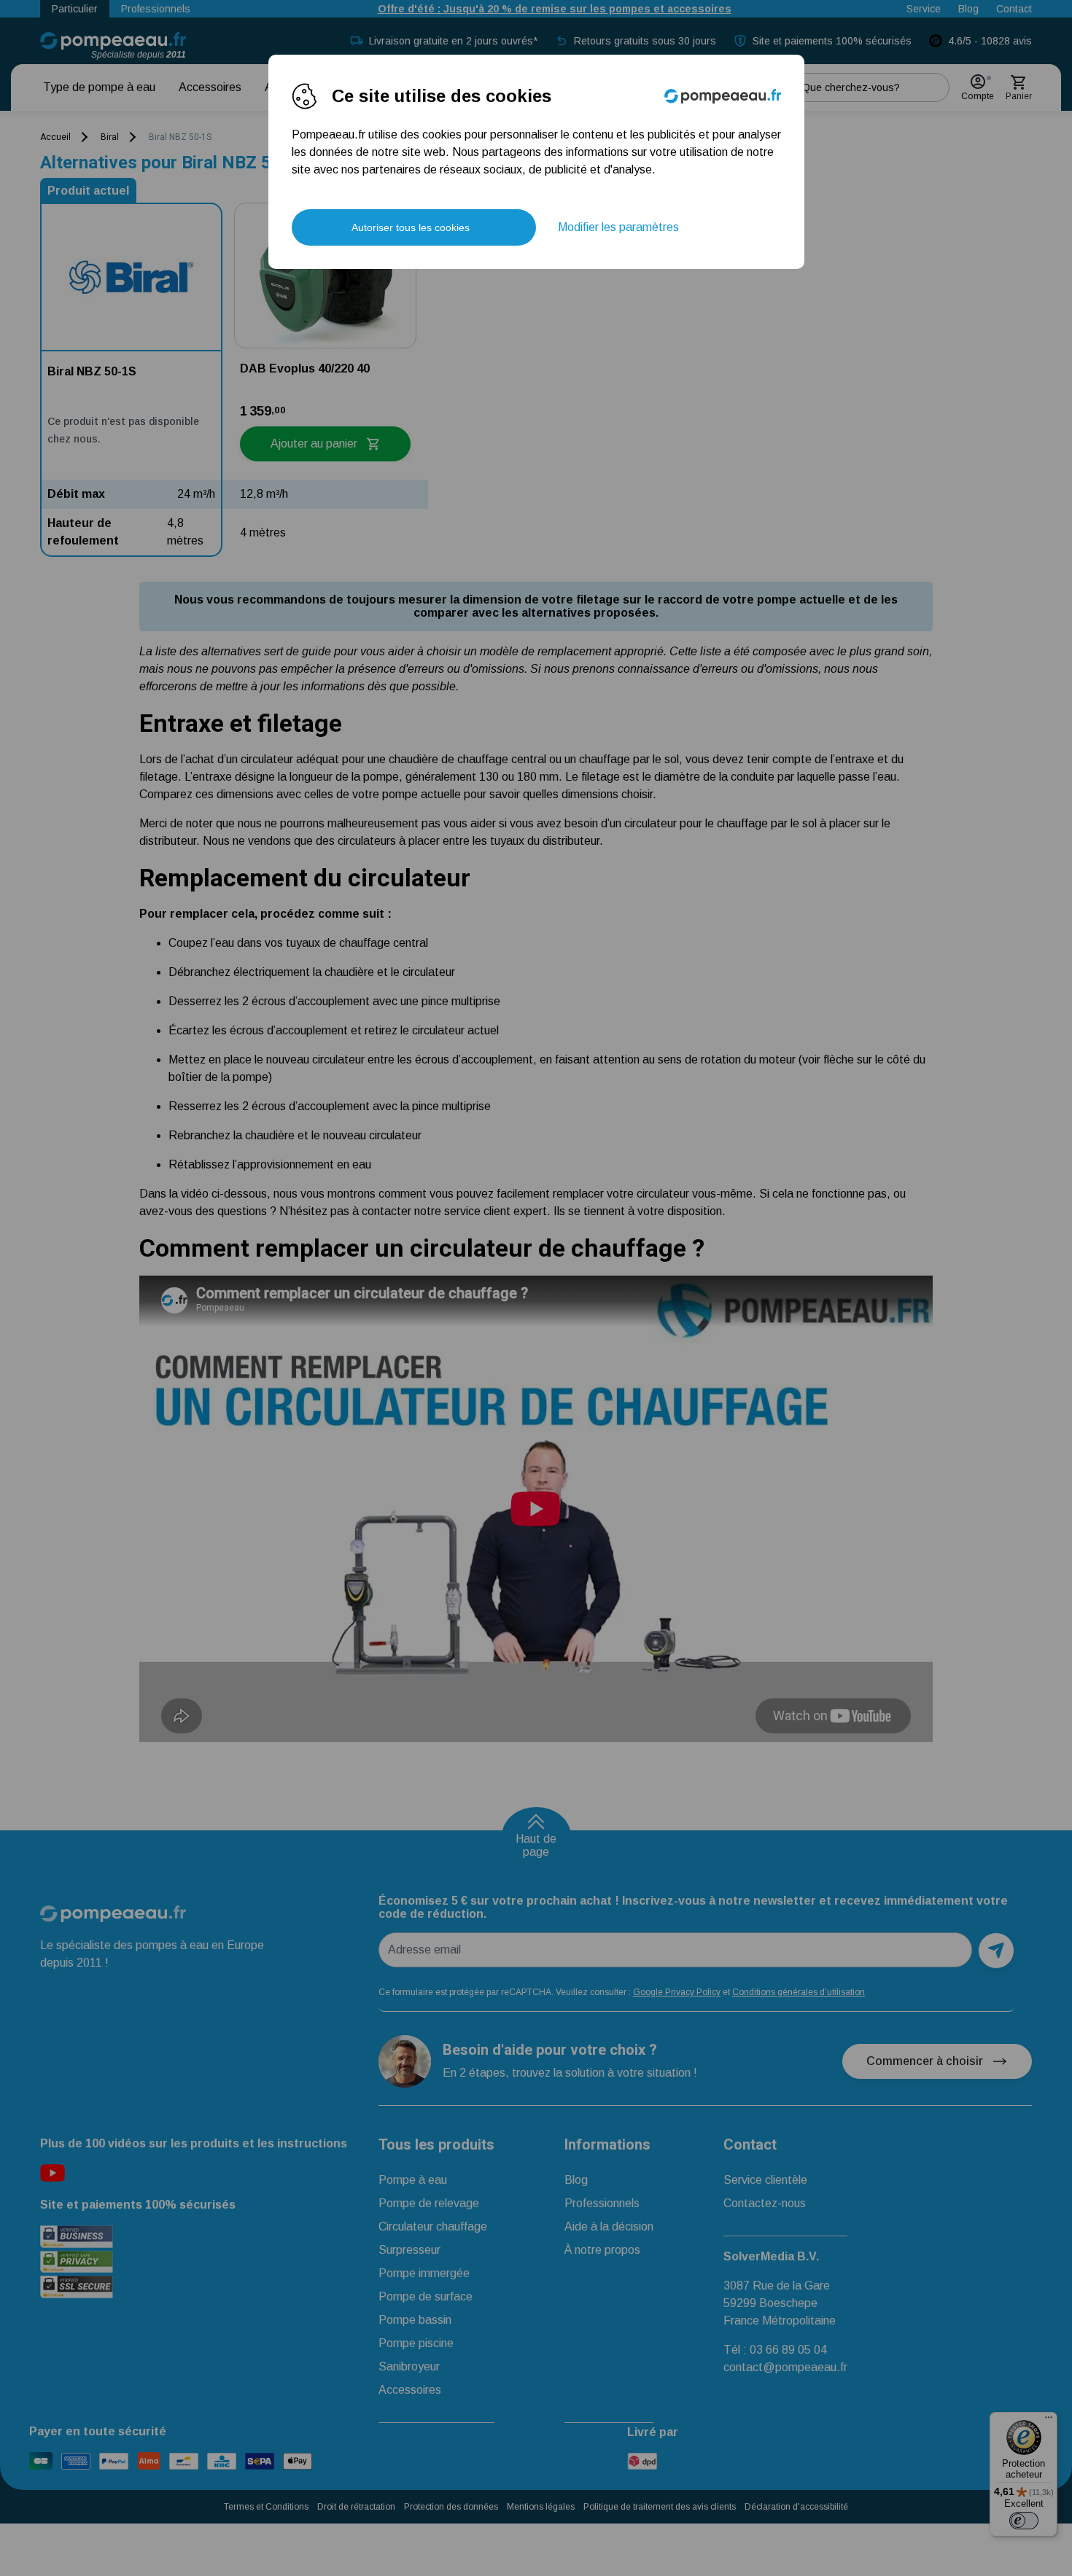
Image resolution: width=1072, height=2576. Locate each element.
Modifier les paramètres (618, 227)
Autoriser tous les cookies (411, 227)
